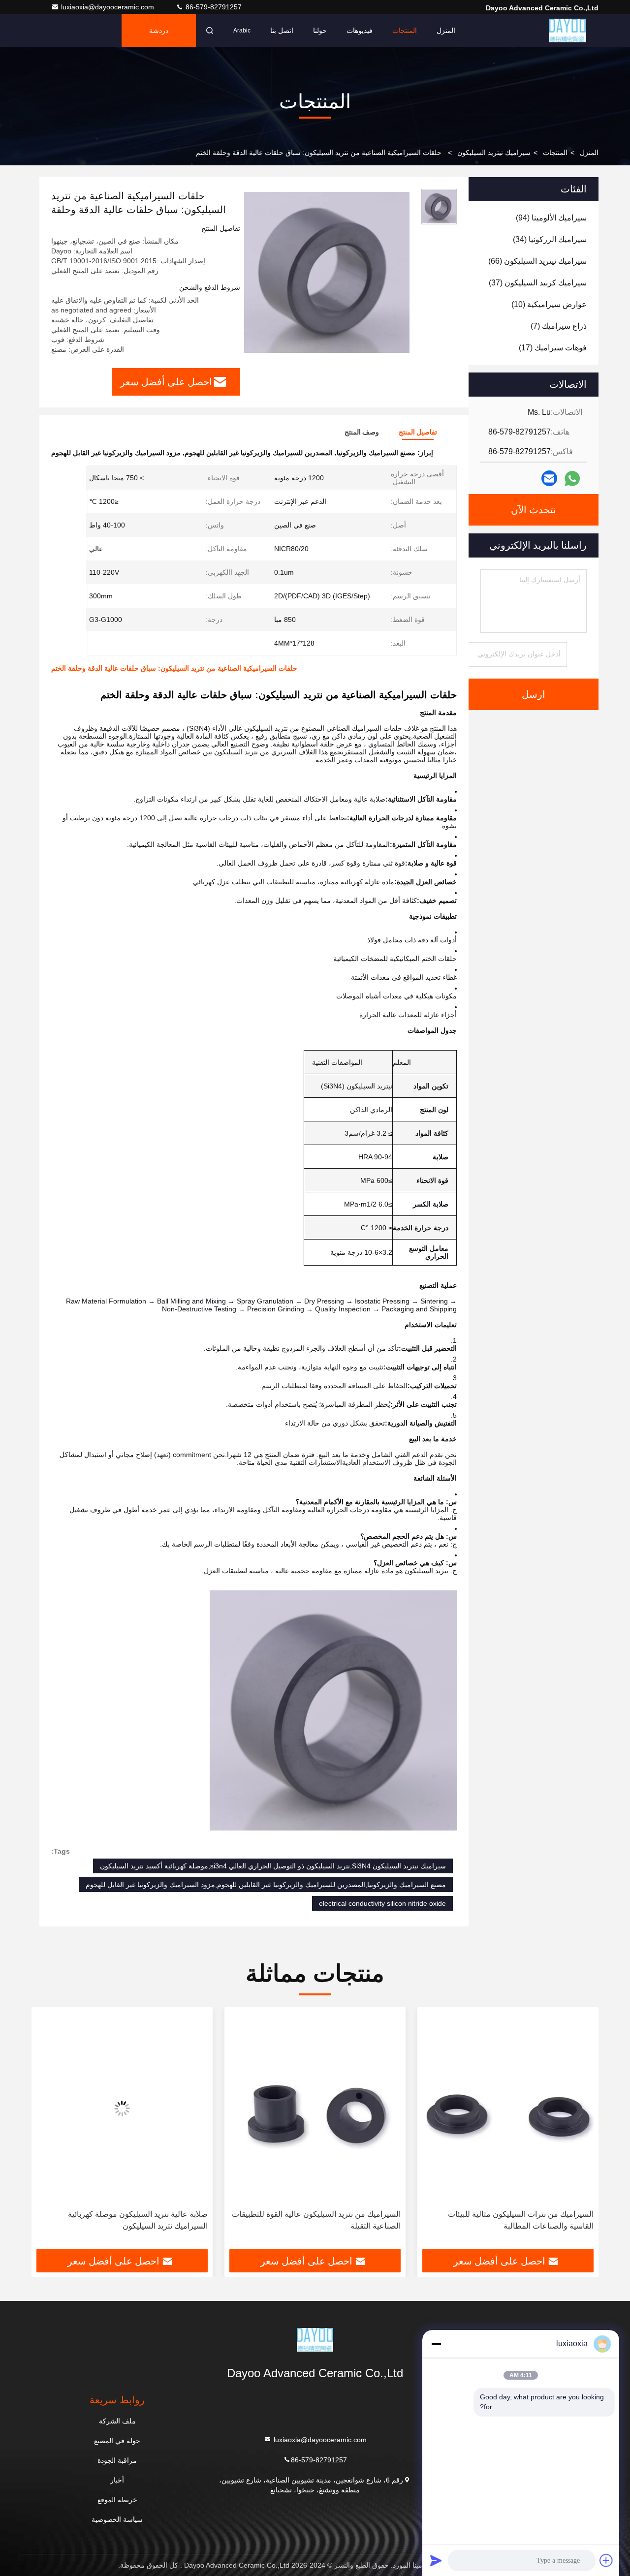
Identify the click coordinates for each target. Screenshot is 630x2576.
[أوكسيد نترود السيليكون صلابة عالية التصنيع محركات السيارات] (122, 2108)
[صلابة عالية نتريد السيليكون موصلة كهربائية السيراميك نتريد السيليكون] (315, 2108)
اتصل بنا (282, 31)
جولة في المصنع (117, 2441)
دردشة (159, 31)
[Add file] (606, 2560)
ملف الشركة (117, 2421)
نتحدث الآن (534, 510)
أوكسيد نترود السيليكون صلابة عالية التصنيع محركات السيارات (123, 2220)
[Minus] (436, 2344)
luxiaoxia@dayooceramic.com (109, 7)
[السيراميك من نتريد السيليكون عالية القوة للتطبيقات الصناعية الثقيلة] (508, 2108)
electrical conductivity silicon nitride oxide (382, 1903)
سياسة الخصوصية (117, 2519)
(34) (550, 239)
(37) (538, 283)
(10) (549, 304)
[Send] (436, 2560)
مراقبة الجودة (117, 2460)
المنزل (446, 31)
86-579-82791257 (213, 7)
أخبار (117, 2480)
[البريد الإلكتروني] (549, 478)
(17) (553, 348)
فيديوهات (360, 31)
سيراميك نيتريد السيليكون (494, 153)
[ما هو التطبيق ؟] (572, 479)
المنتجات (405, 31)
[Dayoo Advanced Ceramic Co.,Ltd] (567, 31)
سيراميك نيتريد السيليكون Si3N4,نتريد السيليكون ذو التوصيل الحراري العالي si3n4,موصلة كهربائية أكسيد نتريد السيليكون (273, 1866)
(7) (559, 326)
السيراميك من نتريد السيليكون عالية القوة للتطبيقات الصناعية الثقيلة (509, 2220)
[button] (581, 2132)
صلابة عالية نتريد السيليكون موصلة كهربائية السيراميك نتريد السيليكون (331, 2220)
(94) (551, 218)
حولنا (320, 31)
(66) (537, 261)
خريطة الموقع (117, 2500)
